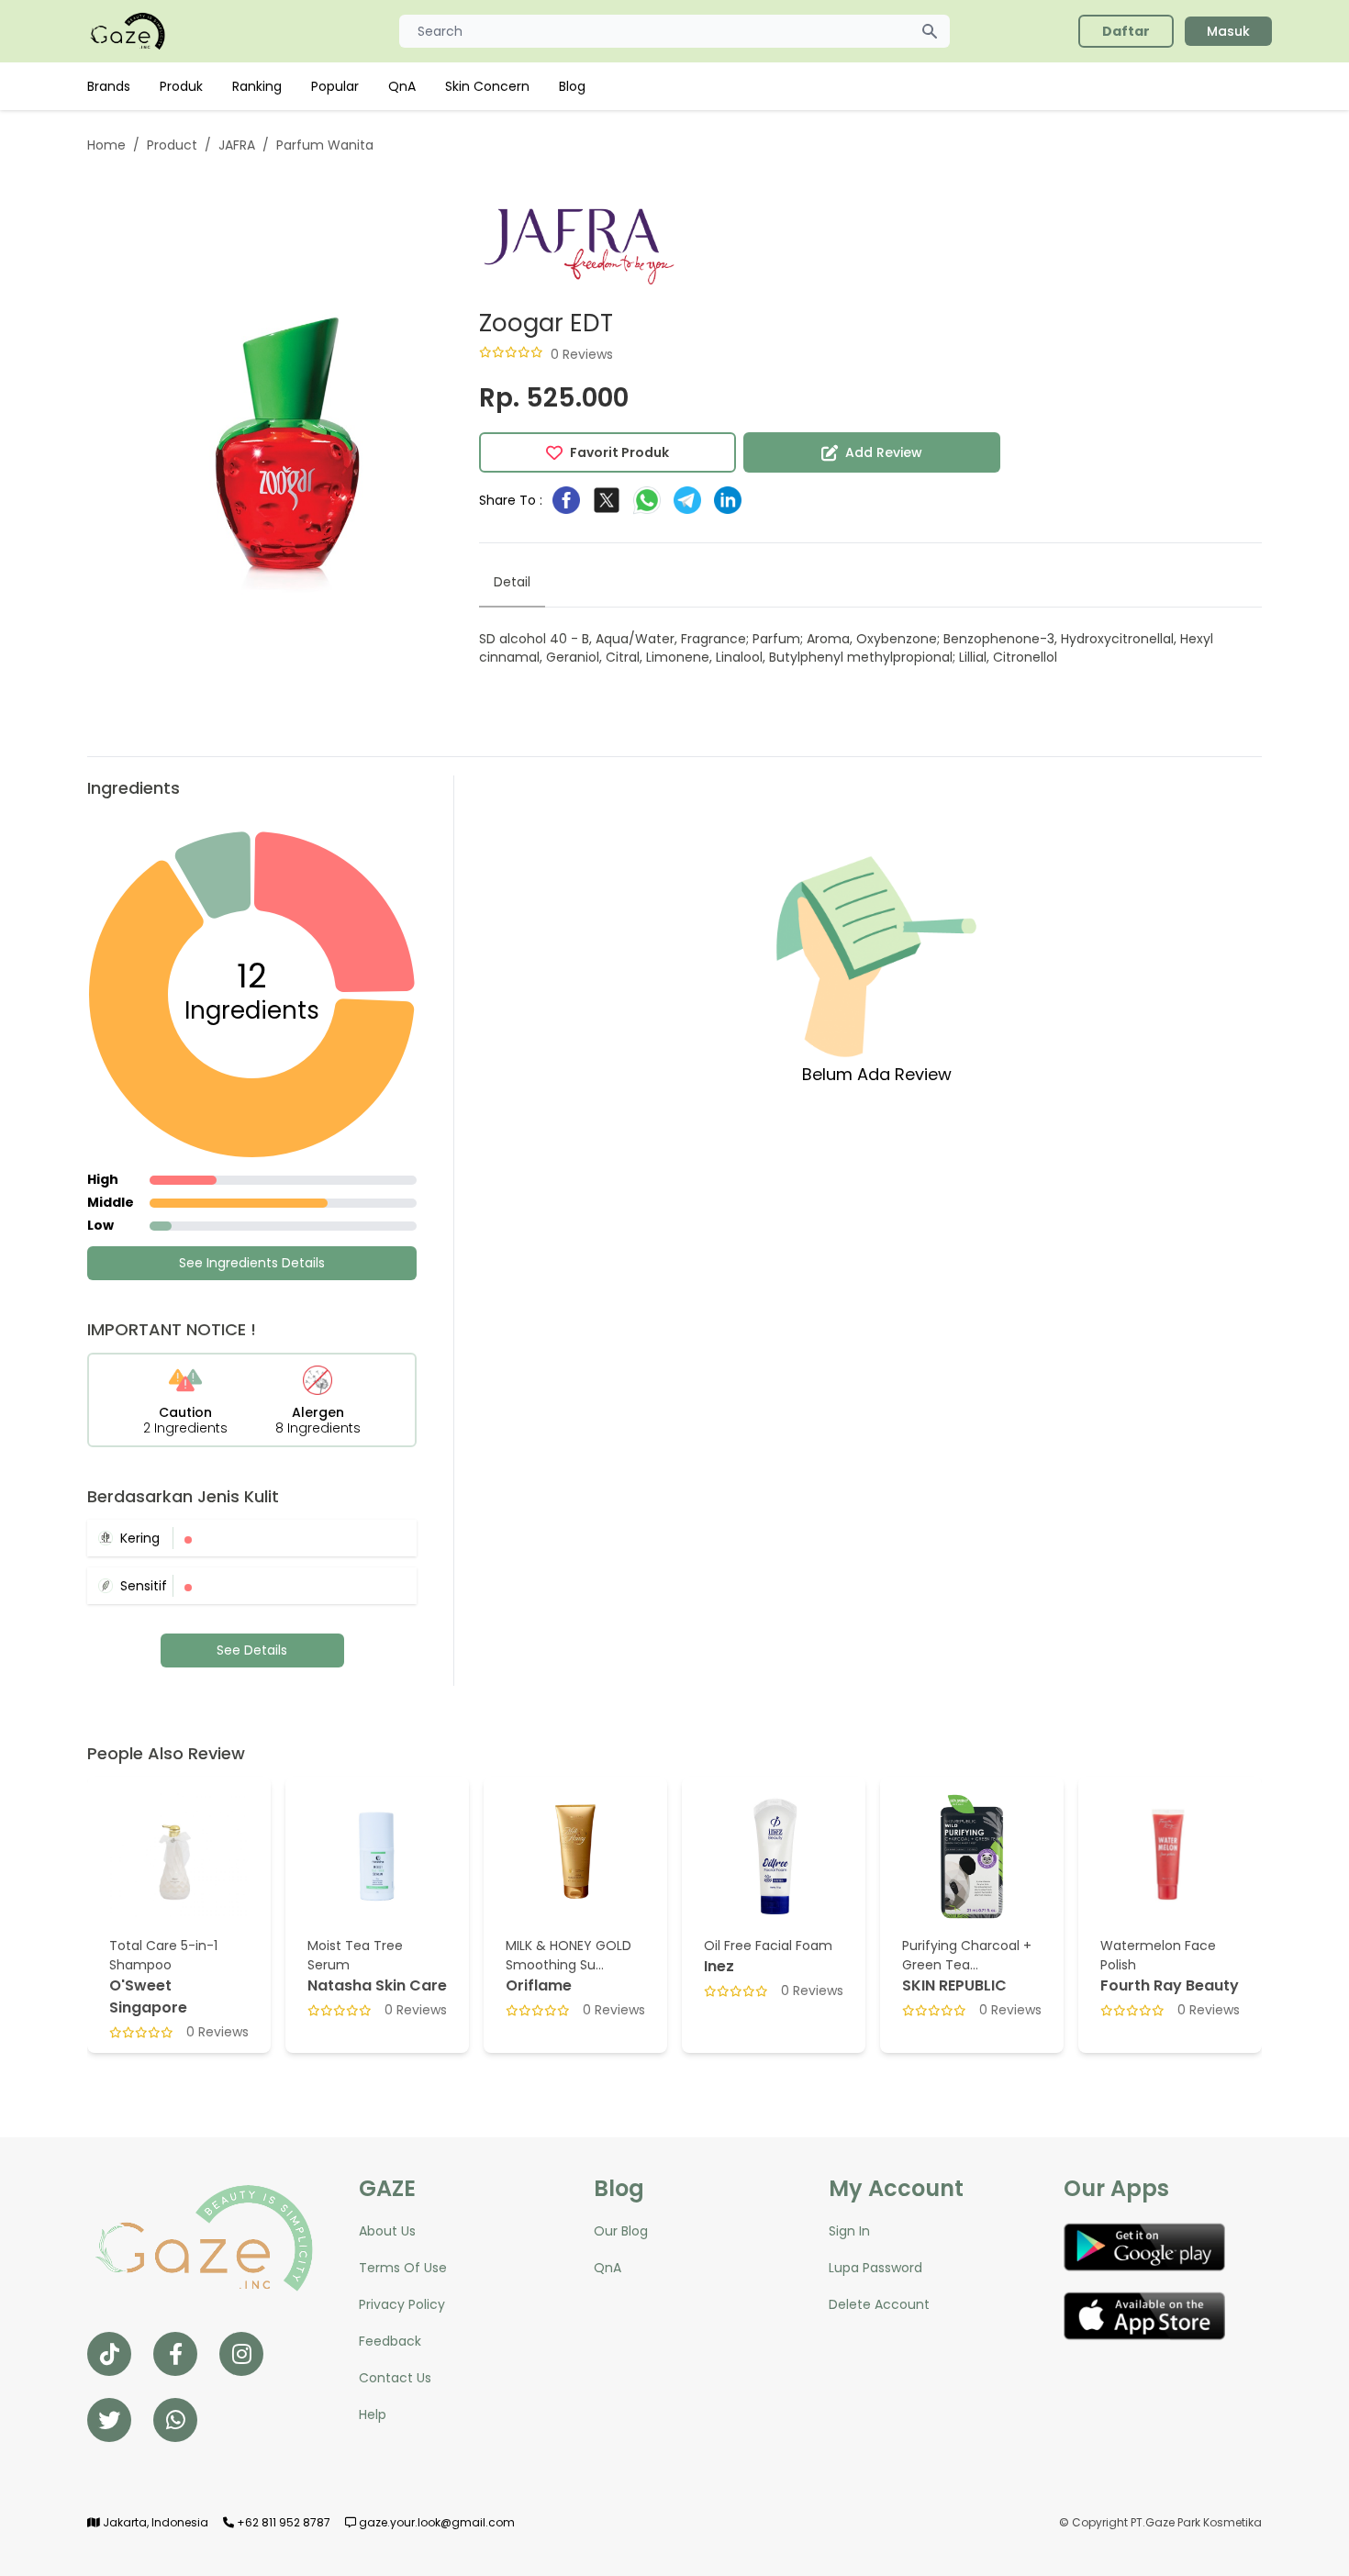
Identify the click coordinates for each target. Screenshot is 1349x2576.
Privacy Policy (402, 2304)
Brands (109, 86)
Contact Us (395, 2378)
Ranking (257, 86)
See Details (252, 1650)
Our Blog (621, 2231)
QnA (402, 86)
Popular (335, 86)
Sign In (849, 2231)
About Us (387, 2231)
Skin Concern (487, 86)
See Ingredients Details (252, 1263)
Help (373, 2414)
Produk (181, 86)
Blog (572, 86)
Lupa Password (875, 2268)
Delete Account (879, 2304)
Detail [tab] (512, 582)
